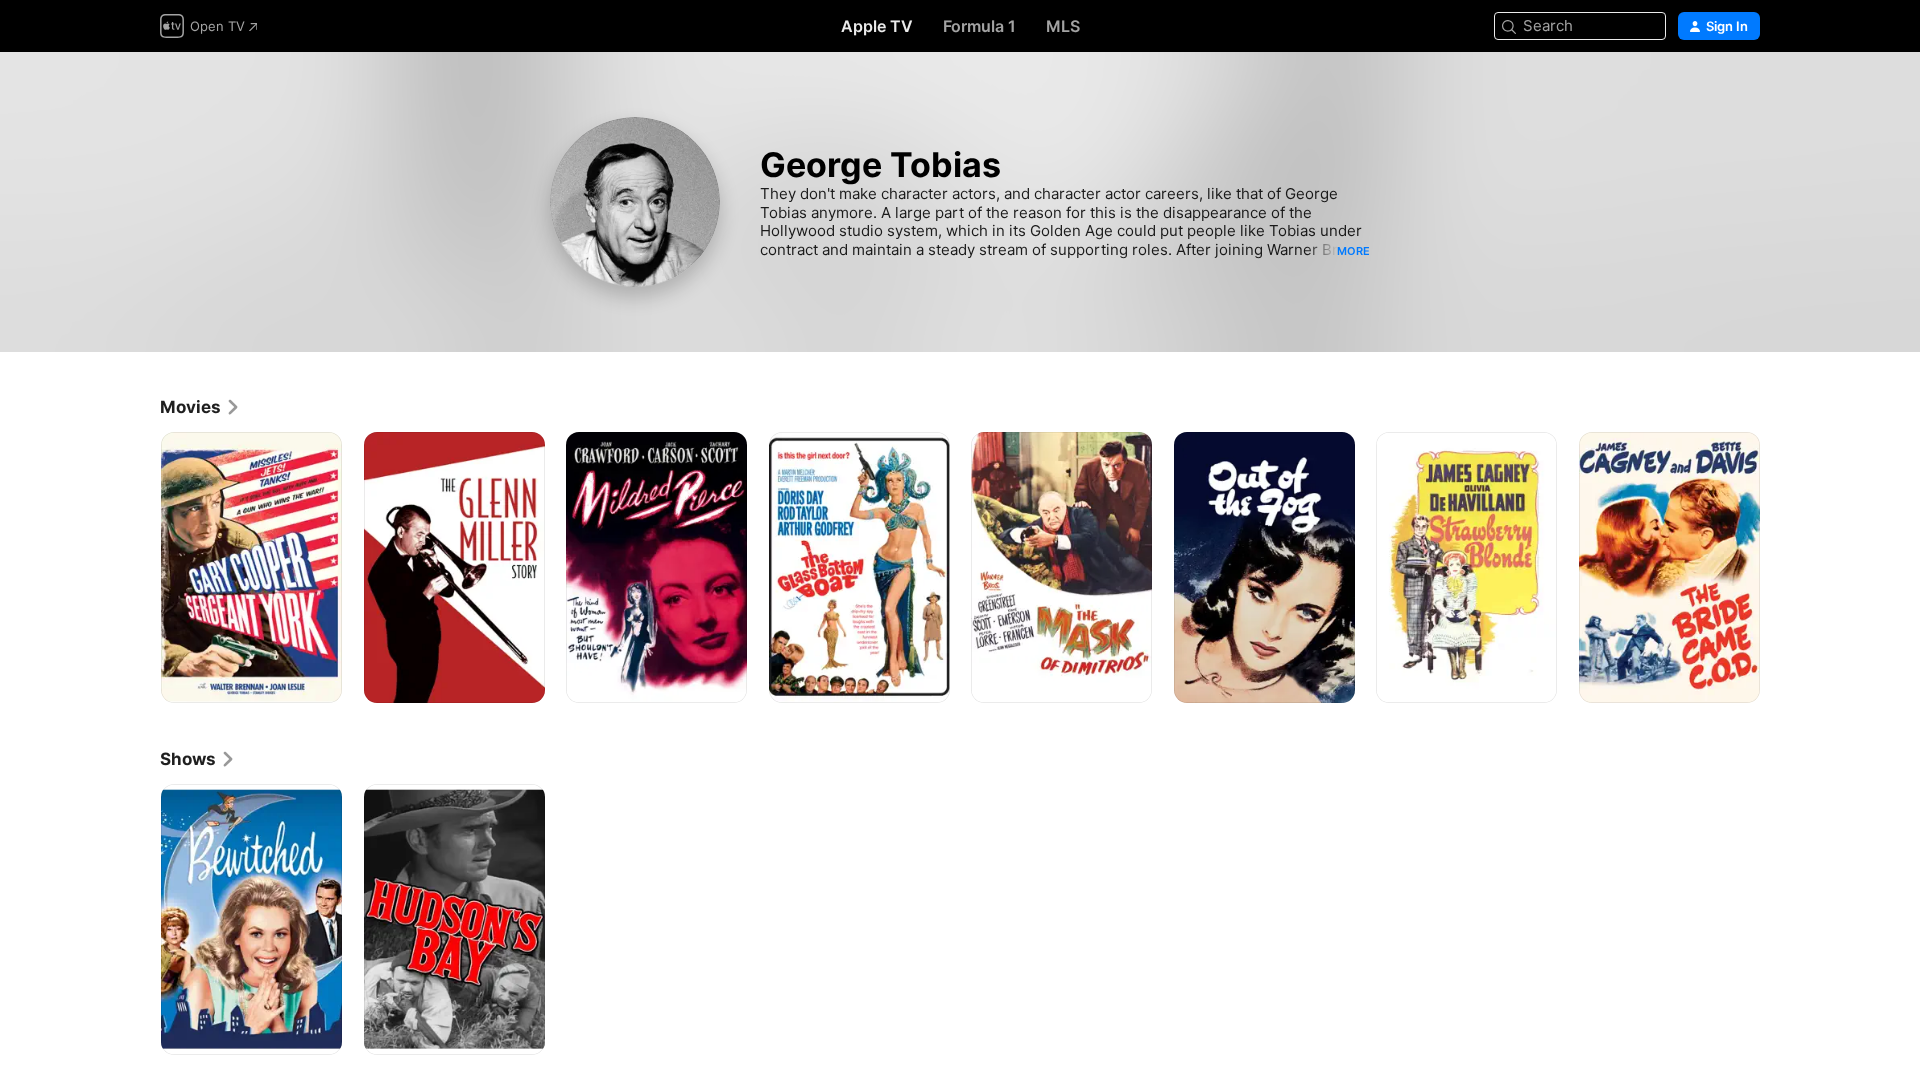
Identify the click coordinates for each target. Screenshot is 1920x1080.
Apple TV (877, 26)
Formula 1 (979, 26)
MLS (1063, 26)
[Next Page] (1780, 567)
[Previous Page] (140, 567)
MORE (1353, 251)
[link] (200, 407)
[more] (319, 680)
